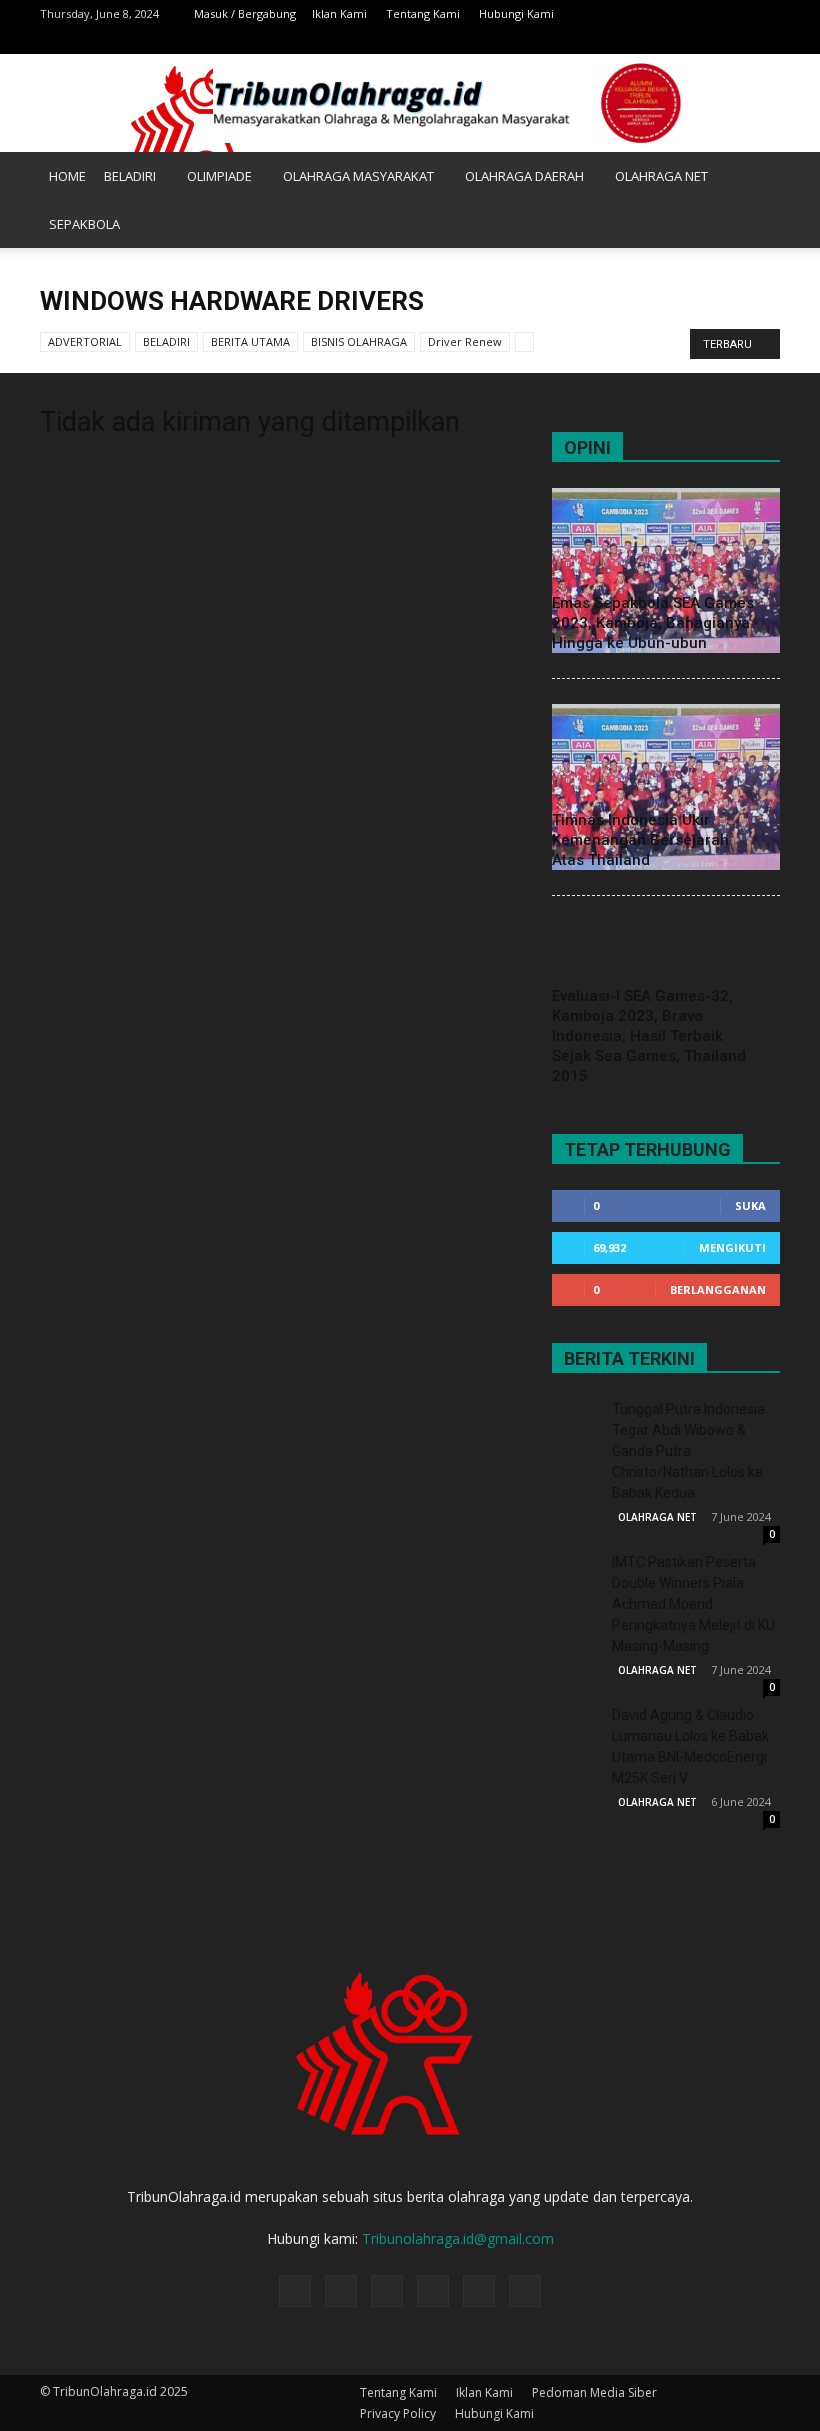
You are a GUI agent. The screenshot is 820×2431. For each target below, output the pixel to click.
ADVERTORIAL (85, 341)
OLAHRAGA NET (661, 176)
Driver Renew (465, 341)
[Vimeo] (732, 40)
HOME (67, 176)
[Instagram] (666, 40)
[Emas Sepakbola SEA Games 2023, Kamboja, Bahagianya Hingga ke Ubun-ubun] (666, 570)
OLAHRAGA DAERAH (524, 176)
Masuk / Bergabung (245, 13)
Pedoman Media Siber (594, 2392)
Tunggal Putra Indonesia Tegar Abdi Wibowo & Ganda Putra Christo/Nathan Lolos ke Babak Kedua (688, 1451)
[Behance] (600, 40)
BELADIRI (130, 176)
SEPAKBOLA (84, 224)
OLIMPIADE (219, 176)
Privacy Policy (398, 2413)
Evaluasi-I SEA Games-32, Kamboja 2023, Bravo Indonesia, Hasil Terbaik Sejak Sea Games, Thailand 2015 (649, 1036)
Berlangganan (718, 1289)
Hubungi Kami (516, 13)
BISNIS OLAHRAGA (359, 341)
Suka (750, 1205)
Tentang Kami (423, 13)
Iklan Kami (339, 13)
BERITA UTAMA (250, 341)
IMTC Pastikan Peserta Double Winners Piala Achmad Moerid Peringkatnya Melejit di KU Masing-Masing (693, 1604)
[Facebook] (633, 40)
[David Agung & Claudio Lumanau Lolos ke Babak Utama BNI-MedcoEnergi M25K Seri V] (577, 1730)
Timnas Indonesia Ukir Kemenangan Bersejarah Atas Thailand (640, 840)
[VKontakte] (765, 40)
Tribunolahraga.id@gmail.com (458, 2238)
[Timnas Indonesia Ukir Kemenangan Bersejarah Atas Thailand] (666, 786)
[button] (756, 200)
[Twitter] (699, 40)
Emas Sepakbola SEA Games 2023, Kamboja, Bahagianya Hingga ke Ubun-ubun (653, 623)
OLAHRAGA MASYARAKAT (358, 176)
